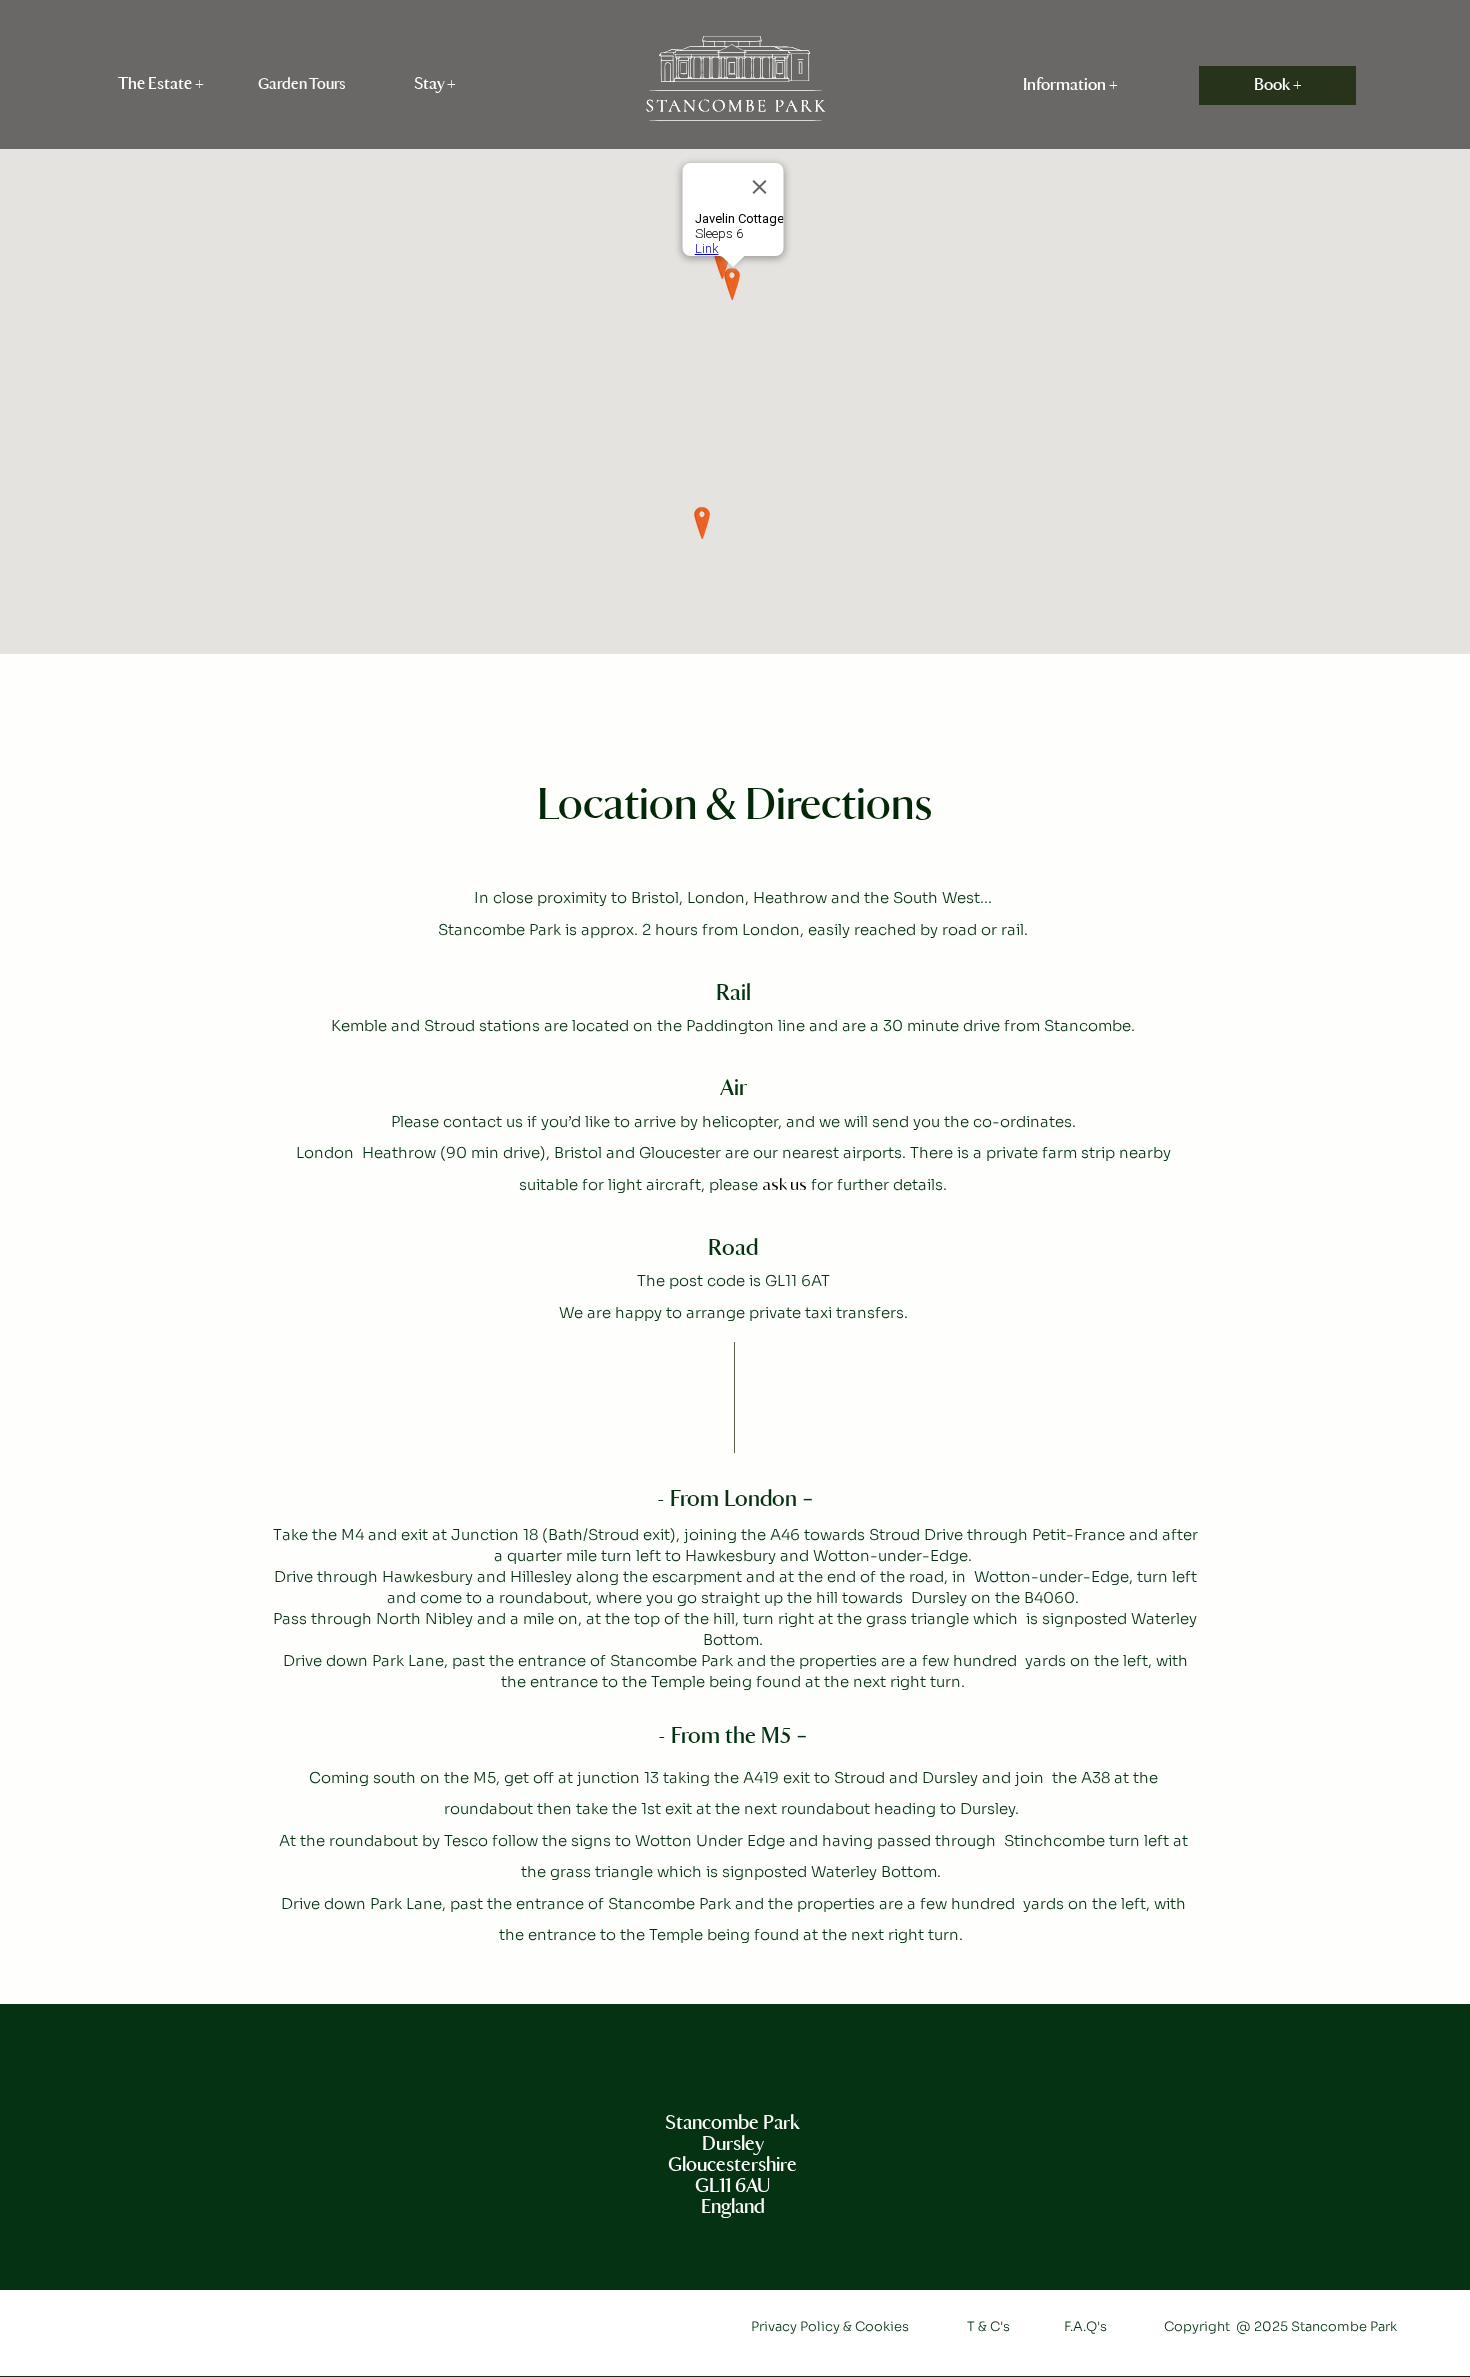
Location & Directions (734, 806)
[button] (161, 84)
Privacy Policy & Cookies (831, 2326)
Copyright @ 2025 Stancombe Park (1280, 2326)
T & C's (988, 2326)
